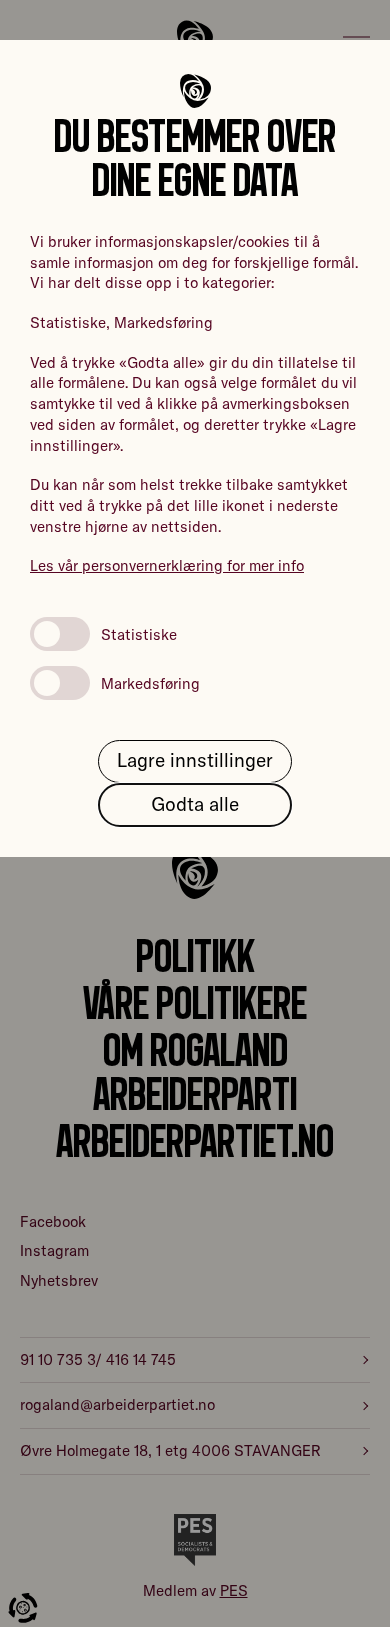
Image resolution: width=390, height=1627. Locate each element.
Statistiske (139, 634)
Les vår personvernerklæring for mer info (167, 565)
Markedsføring (150, 683)
